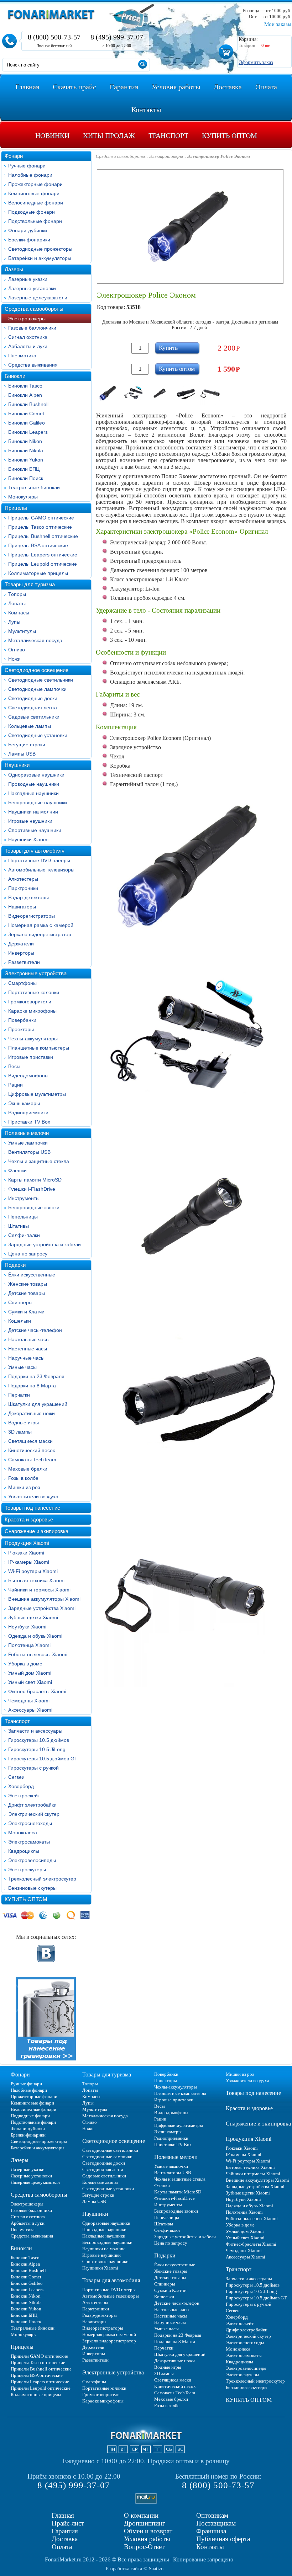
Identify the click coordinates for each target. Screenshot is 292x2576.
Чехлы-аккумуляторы (33, 1039)
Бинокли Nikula (26, 450)
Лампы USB (22, 754)
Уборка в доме (25, 1664)
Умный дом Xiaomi (30, 1673)
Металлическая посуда (35, 640)
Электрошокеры (27, 319)
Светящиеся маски (30, 1441)
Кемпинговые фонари (34, 193)
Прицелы (16, 508)
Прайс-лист (68, 2523)
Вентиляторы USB (29, 1152)
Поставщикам (216, 2523)
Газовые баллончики (32, 328)
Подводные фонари (32, 212)
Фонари (14, 156)
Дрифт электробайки (32, 1805)
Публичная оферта (223, 2539)
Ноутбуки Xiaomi (27, 1627)
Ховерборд (21, 1786)
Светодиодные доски (33, 698)
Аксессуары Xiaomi (30, 1710)
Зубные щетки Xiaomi (33, 1617)
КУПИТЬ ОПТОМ (26, 1899)
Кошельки (20, 1321)
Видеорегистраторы (32, 916)
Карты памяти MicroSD (35, 1180)
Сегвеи (16, 1777)
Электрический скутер (34, 1814)
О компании (141, 2515)
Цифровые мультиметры (37, 1094)
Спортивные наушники (35, 830)
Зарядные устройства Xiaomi (42, 1608)
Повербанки (22, 1020)
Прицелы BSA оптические (38, 545)
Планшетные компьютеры (39, 1048)
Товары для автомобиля (35, 851)
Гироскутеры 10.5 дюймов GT (43, 1759)
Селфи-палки (24, 1235)
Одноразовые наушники (36, 775)
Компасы (19, 613)
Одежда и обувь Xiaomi (35, 1636)
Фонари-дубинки (28, 230)
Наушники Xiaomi (28, 839)
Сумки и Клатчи (26, 1312)
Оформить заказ (256, 62)
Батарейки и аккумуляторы (40, 258)
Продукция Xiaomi (27, 1543)
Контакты (210, 2547)
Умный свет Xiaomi (30, 1682)
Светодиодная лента (33, 708)
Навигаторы (22, 907)
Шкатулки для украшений (38, 1404)
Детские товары (27, 1293)
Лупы (14, 622)
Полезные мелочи (27, 1133)
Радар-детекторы (28, 897)
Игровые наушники (30, 821)
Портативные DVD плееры (39, 860)
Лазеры (14, 269)
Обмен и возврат (148, 2531)
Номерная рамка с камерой (41, 925)
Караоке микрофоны (32, 1011)
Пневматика (22, 356)
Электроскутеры (27, 1870)
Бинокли (15, 376)
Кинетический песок (32, 1450)
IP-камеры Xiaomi (29, 1562)
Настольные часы (29, 1339)
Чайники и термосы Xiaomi (39, 1590)
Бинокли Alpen (25, 395)
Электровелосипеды (32, 1860)
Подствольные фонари (35, 221)
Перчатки (19, 1395)
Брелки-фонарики (29, 240)
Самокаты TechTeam (32, 1460)
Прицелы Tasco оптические (40, 527)
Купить (168, 348)
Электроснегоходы (30, 1823)
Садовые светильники (34, 717)
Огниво (17, 650)
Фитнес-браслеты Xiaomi (37, 1691)
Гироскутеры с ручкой (33, 1768)
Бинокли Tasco (25, 386)
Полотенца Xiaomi (29, 1645)
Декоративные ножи (32, 1413)
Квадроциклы (24, 1851)
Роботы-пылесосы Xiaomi (38, 1654)
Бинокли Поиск (26, 478)
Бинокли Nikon (25, 441)
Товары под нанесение (32, 1508)
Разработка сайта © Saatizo (135, 2569)
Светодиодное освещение (36, 670)
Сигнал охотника (28, 337)
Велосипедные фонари (36, 203)
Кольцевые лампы (30, 726)
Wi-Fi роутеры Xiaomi (33, 1571)
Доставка (65, 2539)
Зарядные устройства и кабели (45, 1244)
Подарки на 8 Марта (32, 1386)
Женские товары (28, 1284)
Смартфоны (22, 983)
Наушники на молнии (33, 812)
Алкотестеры (23, 879)
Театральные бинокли (34, 487)
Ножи (14, 659)
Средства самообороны (34, 309)
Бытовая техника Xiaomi (36, 1580)
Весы (14, 1066)
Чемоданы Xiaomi (29, 1701)
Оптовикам (212, 2515)
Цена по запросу (28, 1254)
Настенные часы (28, 1349)
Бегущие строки (27, 745)
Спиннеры (20, 1302)
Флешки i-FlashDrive (32, 1189)
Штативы (19, 1226)
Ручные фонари (27, 166)
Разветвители (24, 962)
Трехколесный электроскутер (42, 1879)
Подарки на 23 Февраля (36, 1376)
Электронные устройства (36, 973)
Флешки (17, 1170)
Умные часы (22, 1367)
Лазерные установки (32, 288)
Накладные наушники (33, 793)
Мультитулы (22, 631)
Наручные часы (26, 1358)
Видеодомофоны (28, 1076)
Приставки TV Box (29, 1122)
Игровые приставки (31, 1057)
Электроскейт (24, 1796)
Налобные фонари (30, 175)
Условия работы (147, 2539)
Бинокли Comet (26, 414)
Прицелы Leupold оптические (43, 564)
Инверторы (21, 953)
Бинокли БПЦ (24, 469)
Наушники (17, 765)
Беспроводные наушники (38, 802)
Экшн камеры (24, 1103)
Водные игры (24, 1423)
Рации (15, 1085)
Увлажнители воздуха (33, 1497)
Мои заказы (278, 24)
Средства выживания (33, 365)
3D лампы (20, 1432)
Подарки (15, 1265)
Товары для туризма (30, 584)
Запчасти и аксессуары (35, 1731)
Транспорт (17, 1721)
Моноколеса (23, 1833)
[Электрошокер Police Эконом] (108, 393)
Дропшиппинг (145, 2523)
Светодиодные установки (38, 735)
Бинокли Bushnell (28, 404)
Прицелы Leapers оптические (43, 555)
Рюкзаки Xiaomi (26, 1553)
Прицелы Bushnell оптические (43, 536)
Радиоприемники (28, 1113)
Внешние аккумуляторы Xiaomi (44, 1599)
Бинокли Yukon (26, 460)
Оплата (62, 2547)
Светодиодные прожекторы (40, 249)
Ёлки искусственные (32, 1275)
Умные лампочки (28, 1143)
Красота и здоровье (29, 1519)
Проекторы (21, 1029)
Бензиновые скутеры (32, 1888)
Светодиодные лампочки (37, 689)
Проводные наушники (34, 784)
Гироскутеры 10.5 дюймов (39, 1740)
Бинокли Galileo (27, 423)
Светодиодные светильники (41, 680)
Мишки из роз (24, 1487)
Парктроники (23, 888)
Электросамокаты (29, 1842)
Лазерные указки (28, 279)
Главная (63, 2515)
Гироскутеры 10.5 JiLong (37, 1749)
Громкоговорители (30, 1002)
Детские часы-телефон (35, 1330)
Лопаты (17, 603)
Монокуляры (23, 497)
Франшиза (211, 2531)
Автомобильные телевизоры (41, 870)
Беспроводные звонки (34, 1207)
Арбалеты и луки (28, 346)
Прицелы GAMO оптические (41, 518)
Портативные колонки (34, 992)
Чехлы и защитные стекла (39, 1161)
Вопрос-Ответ (144, 2547)
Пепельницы (23, 1217)
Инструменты (24, 1198)
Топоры (17, 594)
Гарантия (65, 2531)
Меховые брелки (28, 1469)
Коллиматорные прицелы (38, 573)
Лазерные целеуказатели (38, 298)
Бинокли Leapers (28, 432)
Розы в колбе (23, 1478)
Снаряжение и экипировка (36, 1531)
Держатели (21, 944)
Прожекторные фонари (35, 184)
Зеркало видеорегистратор (40, 934)
